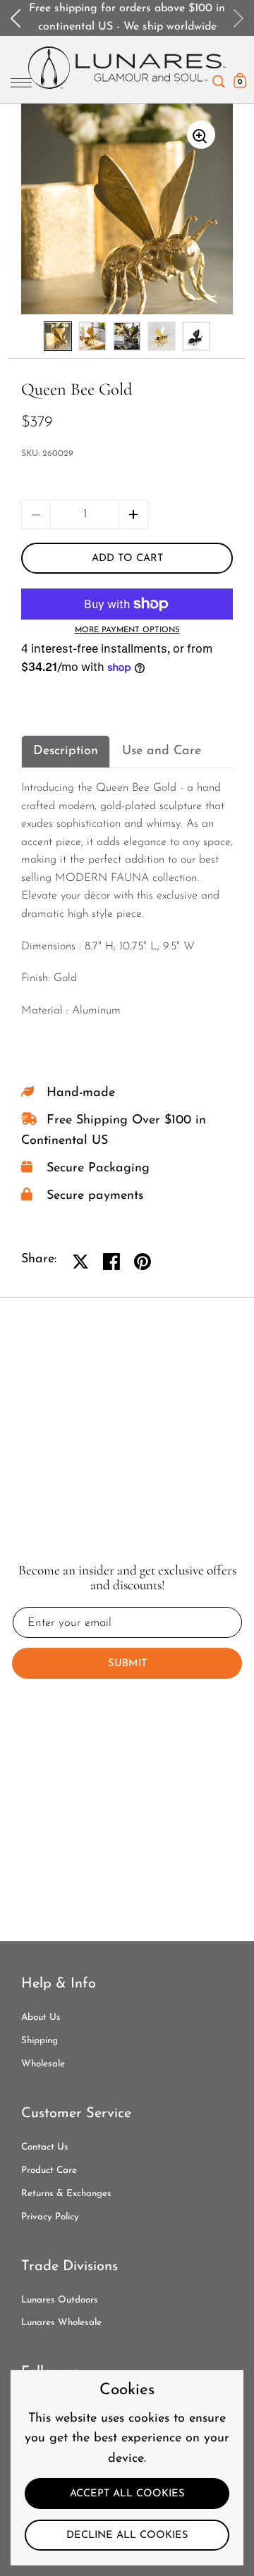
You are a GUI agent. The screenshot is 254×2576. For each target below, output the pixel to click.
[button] (133, 514)
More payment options (127, 630)
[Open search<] (219, 78)
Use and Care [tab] (162, 751)
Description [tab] (66, 751)
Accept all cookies (127, 2494)
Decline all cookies (127, 2535)
